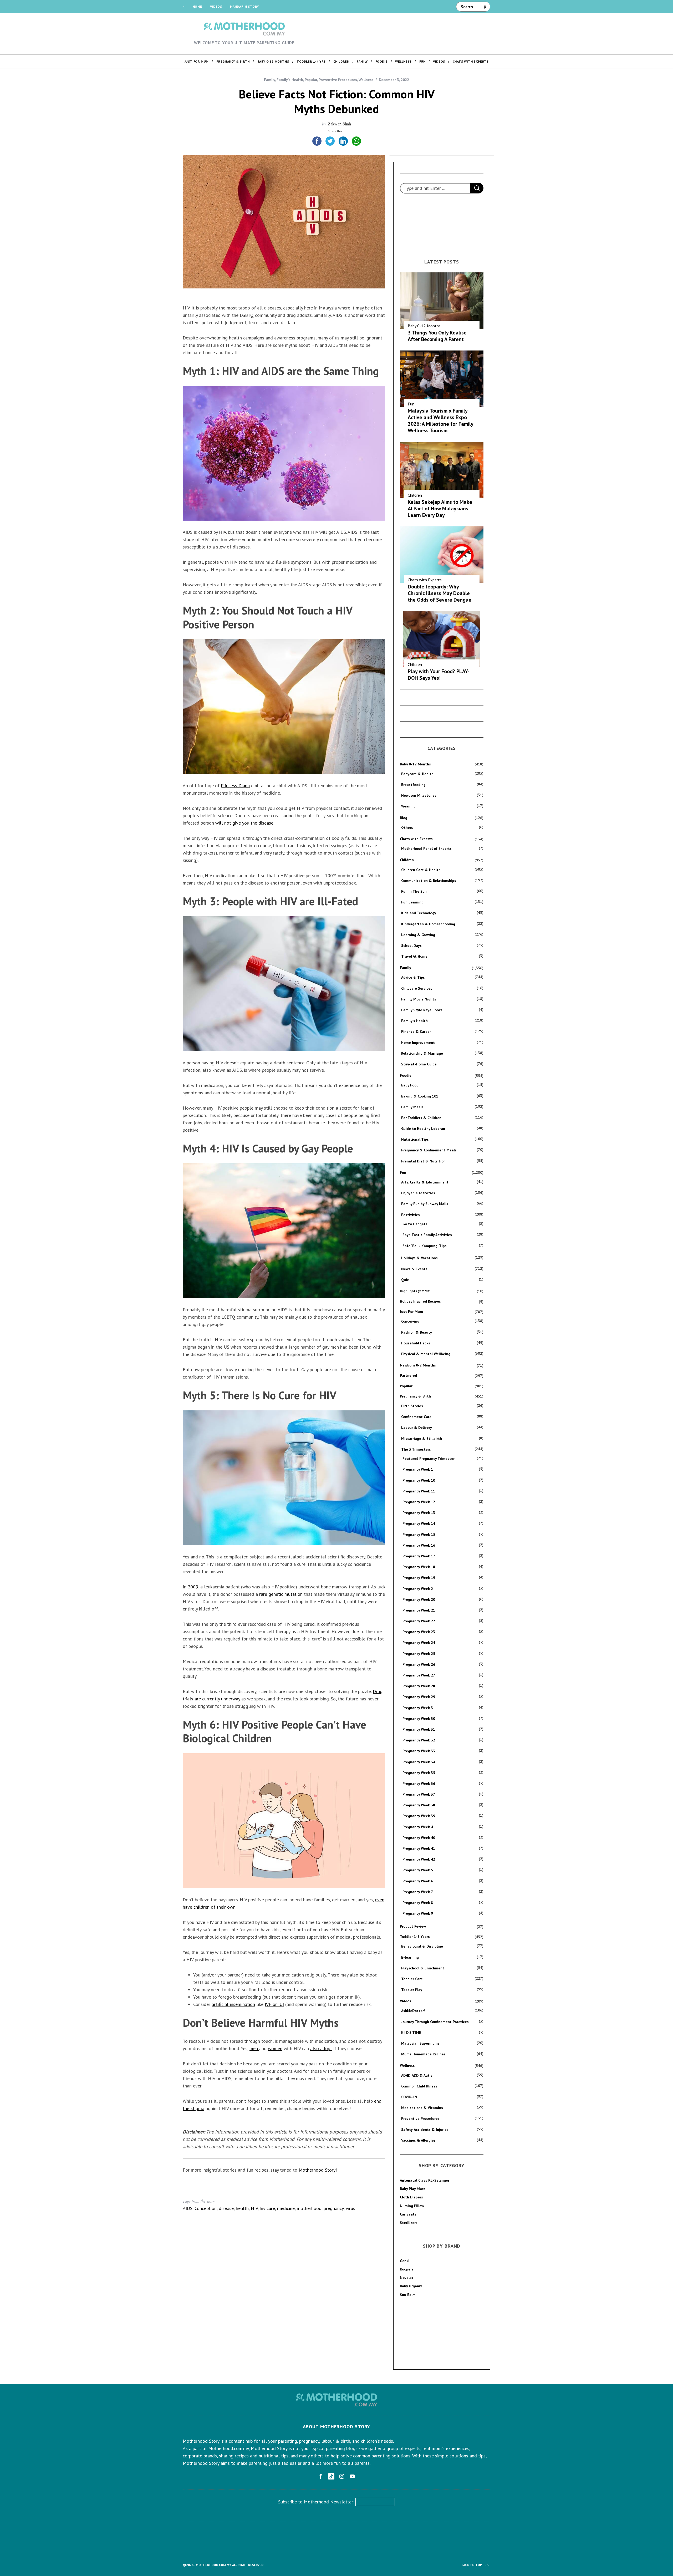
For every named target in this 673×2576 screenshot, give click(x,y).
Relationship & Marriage (422, 1053)
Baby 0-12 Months (424, 326)
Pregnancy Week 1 (418, 1469)
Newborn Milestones (419, 795)
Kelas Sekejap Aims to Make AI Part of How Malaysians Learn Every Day (440, 509)
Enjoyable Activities (418, 1193)
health (242, 2208)
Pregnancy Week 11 (419, 1491)
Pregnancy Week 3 (418, 1708)
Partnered (408, 1375)
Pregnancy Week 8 (418, 1903)
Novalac (407, 2278)
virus (350, 2208)
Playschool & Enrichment (423, 1968)
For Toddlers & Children (421, 1118)
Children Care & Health (421, 870)
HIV (222, 532)
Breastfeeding (413, 785)
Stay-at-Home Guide (419, 1064)
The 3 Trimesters (416, 1449)
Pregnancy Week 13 (419, 1513)
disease (226, 2208)
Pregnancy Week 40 (419, 1838)
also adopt (321, 2048)
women (275, 2048)
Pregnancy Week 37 (419, 1794)
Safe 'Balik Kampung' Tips (425, 1246)
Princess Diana (235, 786)
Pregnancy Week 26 (419, 1664)
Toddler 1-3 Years (415, 1937)
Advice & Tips (413, 977)
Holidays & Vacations (419, 1258)
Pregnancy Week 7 (418, 1892)
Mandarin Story (244, 6)
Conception (206, 2208)
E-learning (410, 1957)
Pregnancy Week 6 (418, 1881)
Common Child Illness (419, 2086)
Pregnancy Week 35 (419, 1773)
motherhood (309, 2208)
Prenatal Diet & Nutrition (423, 1161)
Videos (216, 6)
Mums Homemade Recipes (423, 2054)
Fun (411, 404)
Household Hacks (416, 1343)
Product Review (413, 1926)
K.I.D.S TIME (411, 2033)
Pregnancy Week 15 (419, 1535)
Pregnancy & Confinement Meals (429, 1150)
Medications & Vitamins (422, 2108)
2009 (193, 1587)
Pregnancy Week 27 (419, 1675)
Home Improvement (418, 1043)
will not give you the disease (244, 823)
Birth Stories (412, 1406)
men (254, 2048)
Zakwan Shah (339, 124)
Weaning (408, 806)
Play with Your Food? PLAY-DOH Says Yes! (439, 675)
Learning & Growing (418, 935)
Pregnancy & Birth (415, 1396)
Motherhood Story (317, 2170)
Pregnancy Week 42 (419, 1859)
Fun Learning (412, 902)
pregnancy (334, 2208)
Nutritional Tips (415, 1139)
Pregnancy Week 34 (419, 1762)
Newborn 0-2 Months (418, 1365)
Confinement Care (416, 1417)
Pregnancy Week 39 (419, 1816)
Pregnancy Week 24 (419, 1643)
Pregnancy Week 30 (419, 1719)
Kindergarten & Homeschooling (428, 924)
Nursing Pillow (412, 2206)
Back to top (472, 2565)
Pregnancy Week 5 (418, 1870)
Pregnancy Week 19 (419, 1578)
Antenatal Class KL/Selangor (425, 2180)
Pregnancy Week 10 (419, 1480)
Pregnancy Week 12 (419, 1502)
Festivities (411, 1215)
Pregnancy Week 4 (418, 1827)
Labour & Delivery (417, 1427)
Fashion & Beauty (417, 1332)
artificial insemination (233, 2004)
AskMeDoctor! (413, 2011)
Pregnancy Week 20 (419, 1599)
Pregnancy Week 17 (419, 1556)
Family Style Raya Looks (422, 1010)
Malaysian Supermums (420, 2043)
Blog (404, 818)
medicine (286, 2208)
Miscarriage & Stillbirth (422, 1439)
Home (197, 6)
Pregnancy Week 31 (419, 1729)
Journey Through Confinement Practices (435, 2022)
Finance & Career (416, 1032)
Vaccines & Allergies (418, 2140)
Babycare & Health (417, 774)
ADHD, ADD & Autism (418, 2075)
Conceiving (410, 1321)
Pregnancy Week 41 (419, 1848)
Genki (405, 2261)
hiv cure (267, 2208)
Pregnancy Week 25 (419, 1654)
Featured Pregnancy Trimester (429, 1459)
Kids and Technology (419, 913)
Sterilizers (409, 2223)
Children (415, 495)
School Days (411, 946)
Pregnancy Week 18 (419, 1567)
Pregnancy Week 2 (418, 1589)
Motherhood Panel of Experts (426, 848)
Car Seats (408, 2214)
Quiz (405, 1280)
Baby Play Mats (413, 2189)
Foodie (406, 1075)
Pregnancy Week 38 (419, 1805)
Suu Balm (408, 2295)
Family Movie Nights (419, 999)
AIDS (188, 2208)
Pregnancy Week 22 (419, 1621)
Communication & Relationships (429, 881)
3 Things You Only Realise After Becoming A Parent (437, 336)
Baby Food (410, 1085)
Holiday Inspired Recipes (420, 1301)
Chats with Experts (425, 580)
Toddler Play (412, 1990)
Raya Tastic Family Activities (427, 1235)
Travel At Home (414, 956)
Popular (311, 80)
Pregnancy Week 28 (419, 1686)
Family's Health (290, 80)
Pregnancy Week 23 (419, 1632)
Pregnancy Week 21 (419, 1610)
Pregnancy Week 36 (419, 1784)
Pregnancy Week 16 (419, 1545)
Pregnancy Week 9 (418, 1913)
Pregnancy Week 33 (419, 1751)
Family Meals (412, 1107)
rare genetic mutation (281, 1594)
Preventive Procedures (338, 80)
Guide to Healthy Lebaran (423, 1129)
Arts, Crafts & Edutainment (425, 1182)
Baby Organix (411, 2286)
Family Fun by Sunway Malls (425, 1204)
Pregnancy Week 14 (419, 1523)
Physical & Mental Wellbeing (426, 1354)
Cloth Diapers (411, 2197)
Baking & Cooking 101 (420, 1096)
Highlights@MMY (415, 1291)
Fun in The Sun (414, 891)
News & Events (414, 1269)
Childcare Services (417, 988)
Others (407, 827)
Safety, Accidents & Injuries (425, 2130)
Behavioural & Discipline (422, 1946)
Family (269, 80)
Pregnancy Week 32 (419, 1740)
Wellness (366, 80)
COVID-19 (409, 2097)
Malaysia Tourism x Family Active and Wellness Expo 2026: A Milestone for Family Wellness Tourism (440, 421)
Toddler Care (412, 1979)
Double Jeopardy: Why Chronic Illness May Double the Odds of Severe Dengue (440, 593)
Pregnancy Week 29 (419, 1697)
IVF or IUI (274, 2004)
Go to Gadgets (415, 1224)
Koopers (407, 2269)
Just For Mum (411, 1312)
